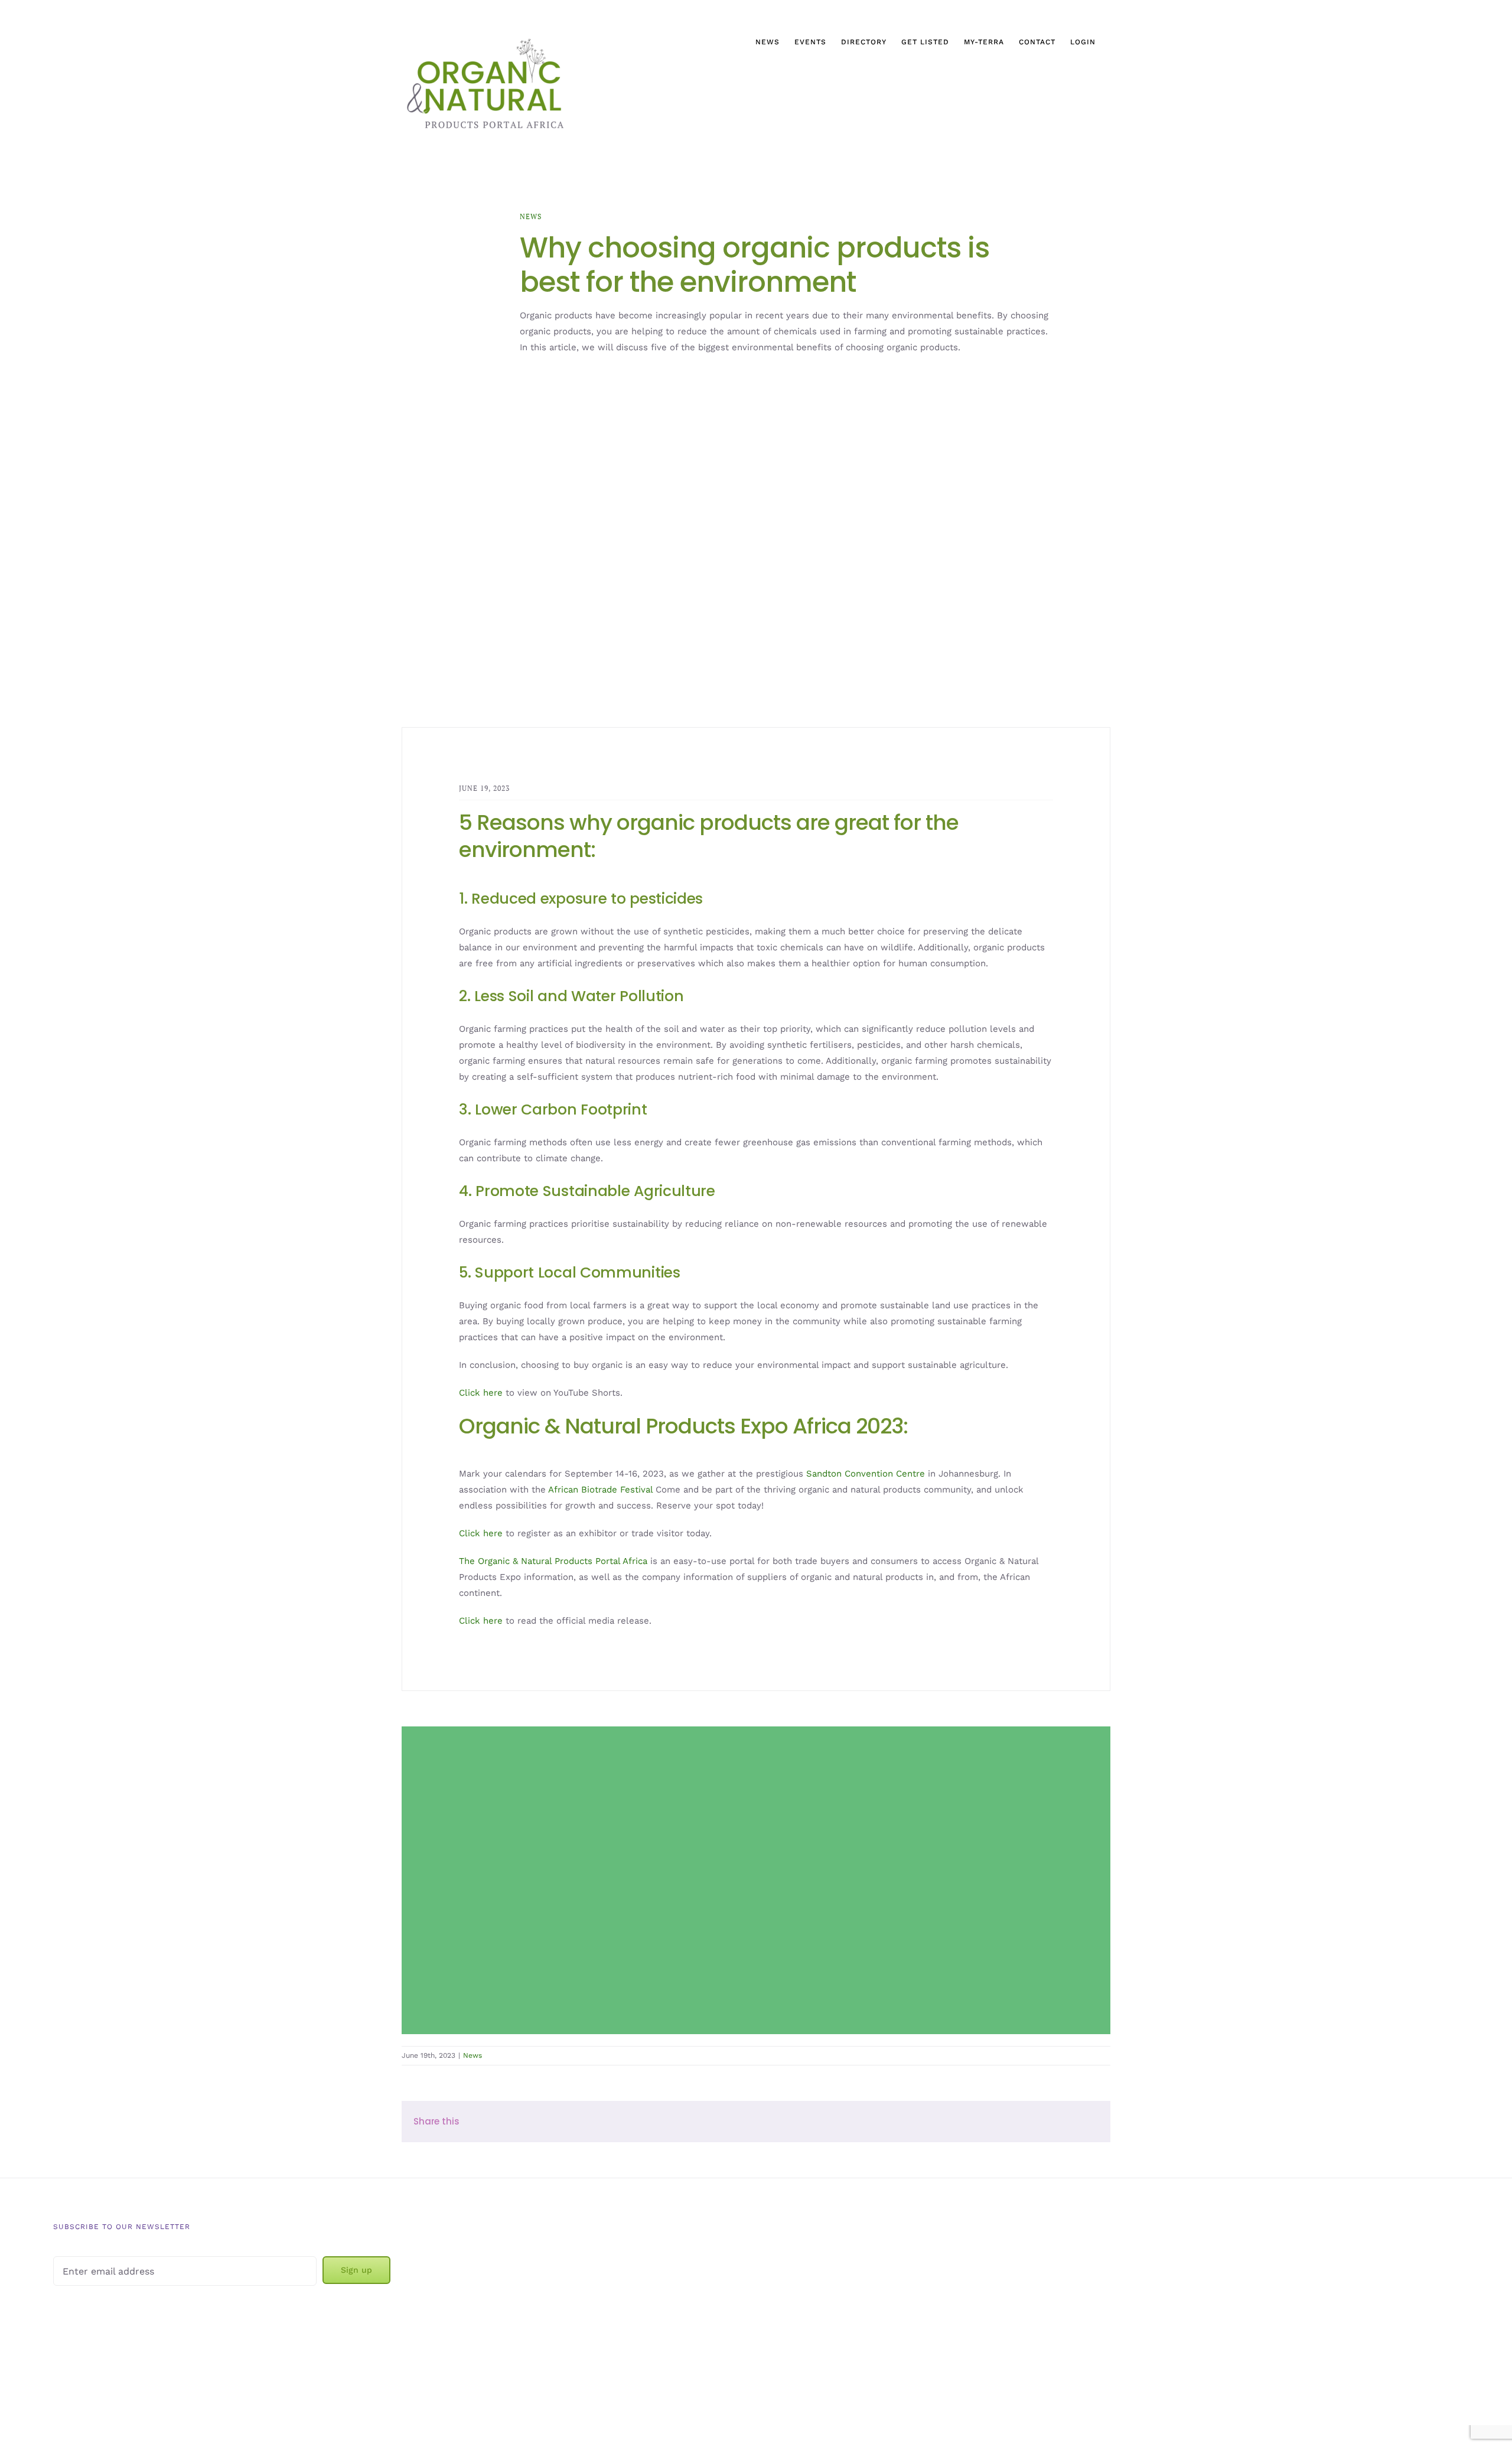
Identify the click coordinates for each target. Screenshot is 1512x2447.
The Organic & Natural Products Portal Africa (553, 1561)
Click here (481, 1393)
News (531, 216)
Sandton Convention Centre (866, 1474)
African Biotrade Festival (600, 1490)
